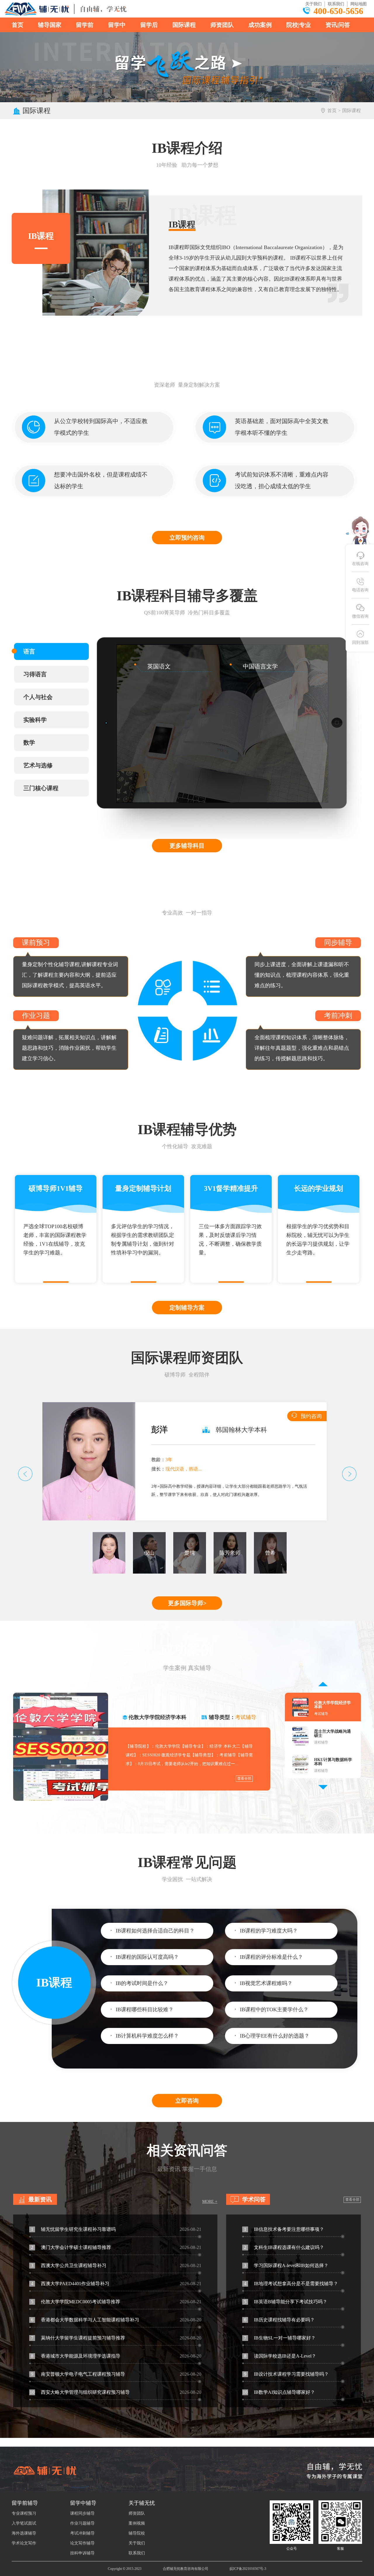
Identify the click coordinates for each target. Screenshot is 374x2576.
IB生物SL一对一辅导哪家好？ (280, 2338)
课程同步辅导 (82, 2513)
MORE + (210, 2202)
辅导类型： (233, 1717)
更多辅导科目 (187, 846)
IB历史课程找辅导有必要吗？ (279, 2320)
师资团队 (222, 25)
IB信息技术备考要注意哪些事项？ (284, 2229)
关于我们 (314, 4)
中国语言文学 (260, 666)
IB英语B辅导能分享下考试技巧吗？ (286, 2302)
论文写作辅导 (82, 2543)
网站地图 (359, 4)
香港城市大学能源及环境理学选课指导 (76, 2356)
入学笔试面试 (24, 2523)
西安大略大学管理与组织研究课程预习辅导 (80, 2392)
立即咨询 (187, 2101)
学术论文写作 (24, 2543)
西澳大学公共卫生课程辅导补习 (69, 2265)
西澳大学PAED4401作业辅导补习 (70, 2284)
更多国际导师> (187, 1603)
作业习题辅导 (82, 2523)
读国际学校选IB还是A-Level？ (280, 2356)
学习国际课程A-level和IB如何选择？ (286, 2265)
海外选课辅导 (24, 2533)
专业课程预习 (24, 2513)
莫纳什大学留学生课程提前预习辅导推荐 (78, 2338)
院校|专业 (299, 25)
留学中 (117, 25)
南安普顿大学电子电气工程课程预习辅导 (78, 2374)
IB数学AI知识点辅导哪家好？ (279, 2392)
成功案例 (260, 25)
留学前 (85, 25)
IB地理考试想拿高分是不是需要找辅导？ (291, 2284)
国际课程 (184, 25)
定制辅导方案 (187, 1308)
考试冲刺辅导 (82, 2533)
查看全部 (244, 1779)
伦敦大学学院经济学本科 (157, 1717)
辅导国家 (50, 25)
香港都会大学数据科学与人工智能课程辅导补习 (85, 2320)
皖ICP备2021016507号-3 (248, 2569)
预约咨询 (311, 1416)
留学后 (149, 25)
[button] (22, 1474)
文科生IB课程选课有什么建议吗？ (284, 2247)
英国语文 (159, 666)
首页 (18, 25)
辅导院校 (137, 2533)
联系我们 (336, 4)
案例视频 (137, 2523)
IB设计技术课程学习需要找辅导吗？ (286, 2374)
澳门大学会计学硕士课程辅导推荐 (71, 2247)
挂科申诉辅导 (82, 2553)
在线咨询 (360, 564)
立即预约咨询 (187, 538)
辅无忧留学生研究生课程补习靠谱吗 (73, 2229)
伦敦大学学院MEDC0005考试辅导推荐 (76, 2302)
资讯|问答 (338, 25)
